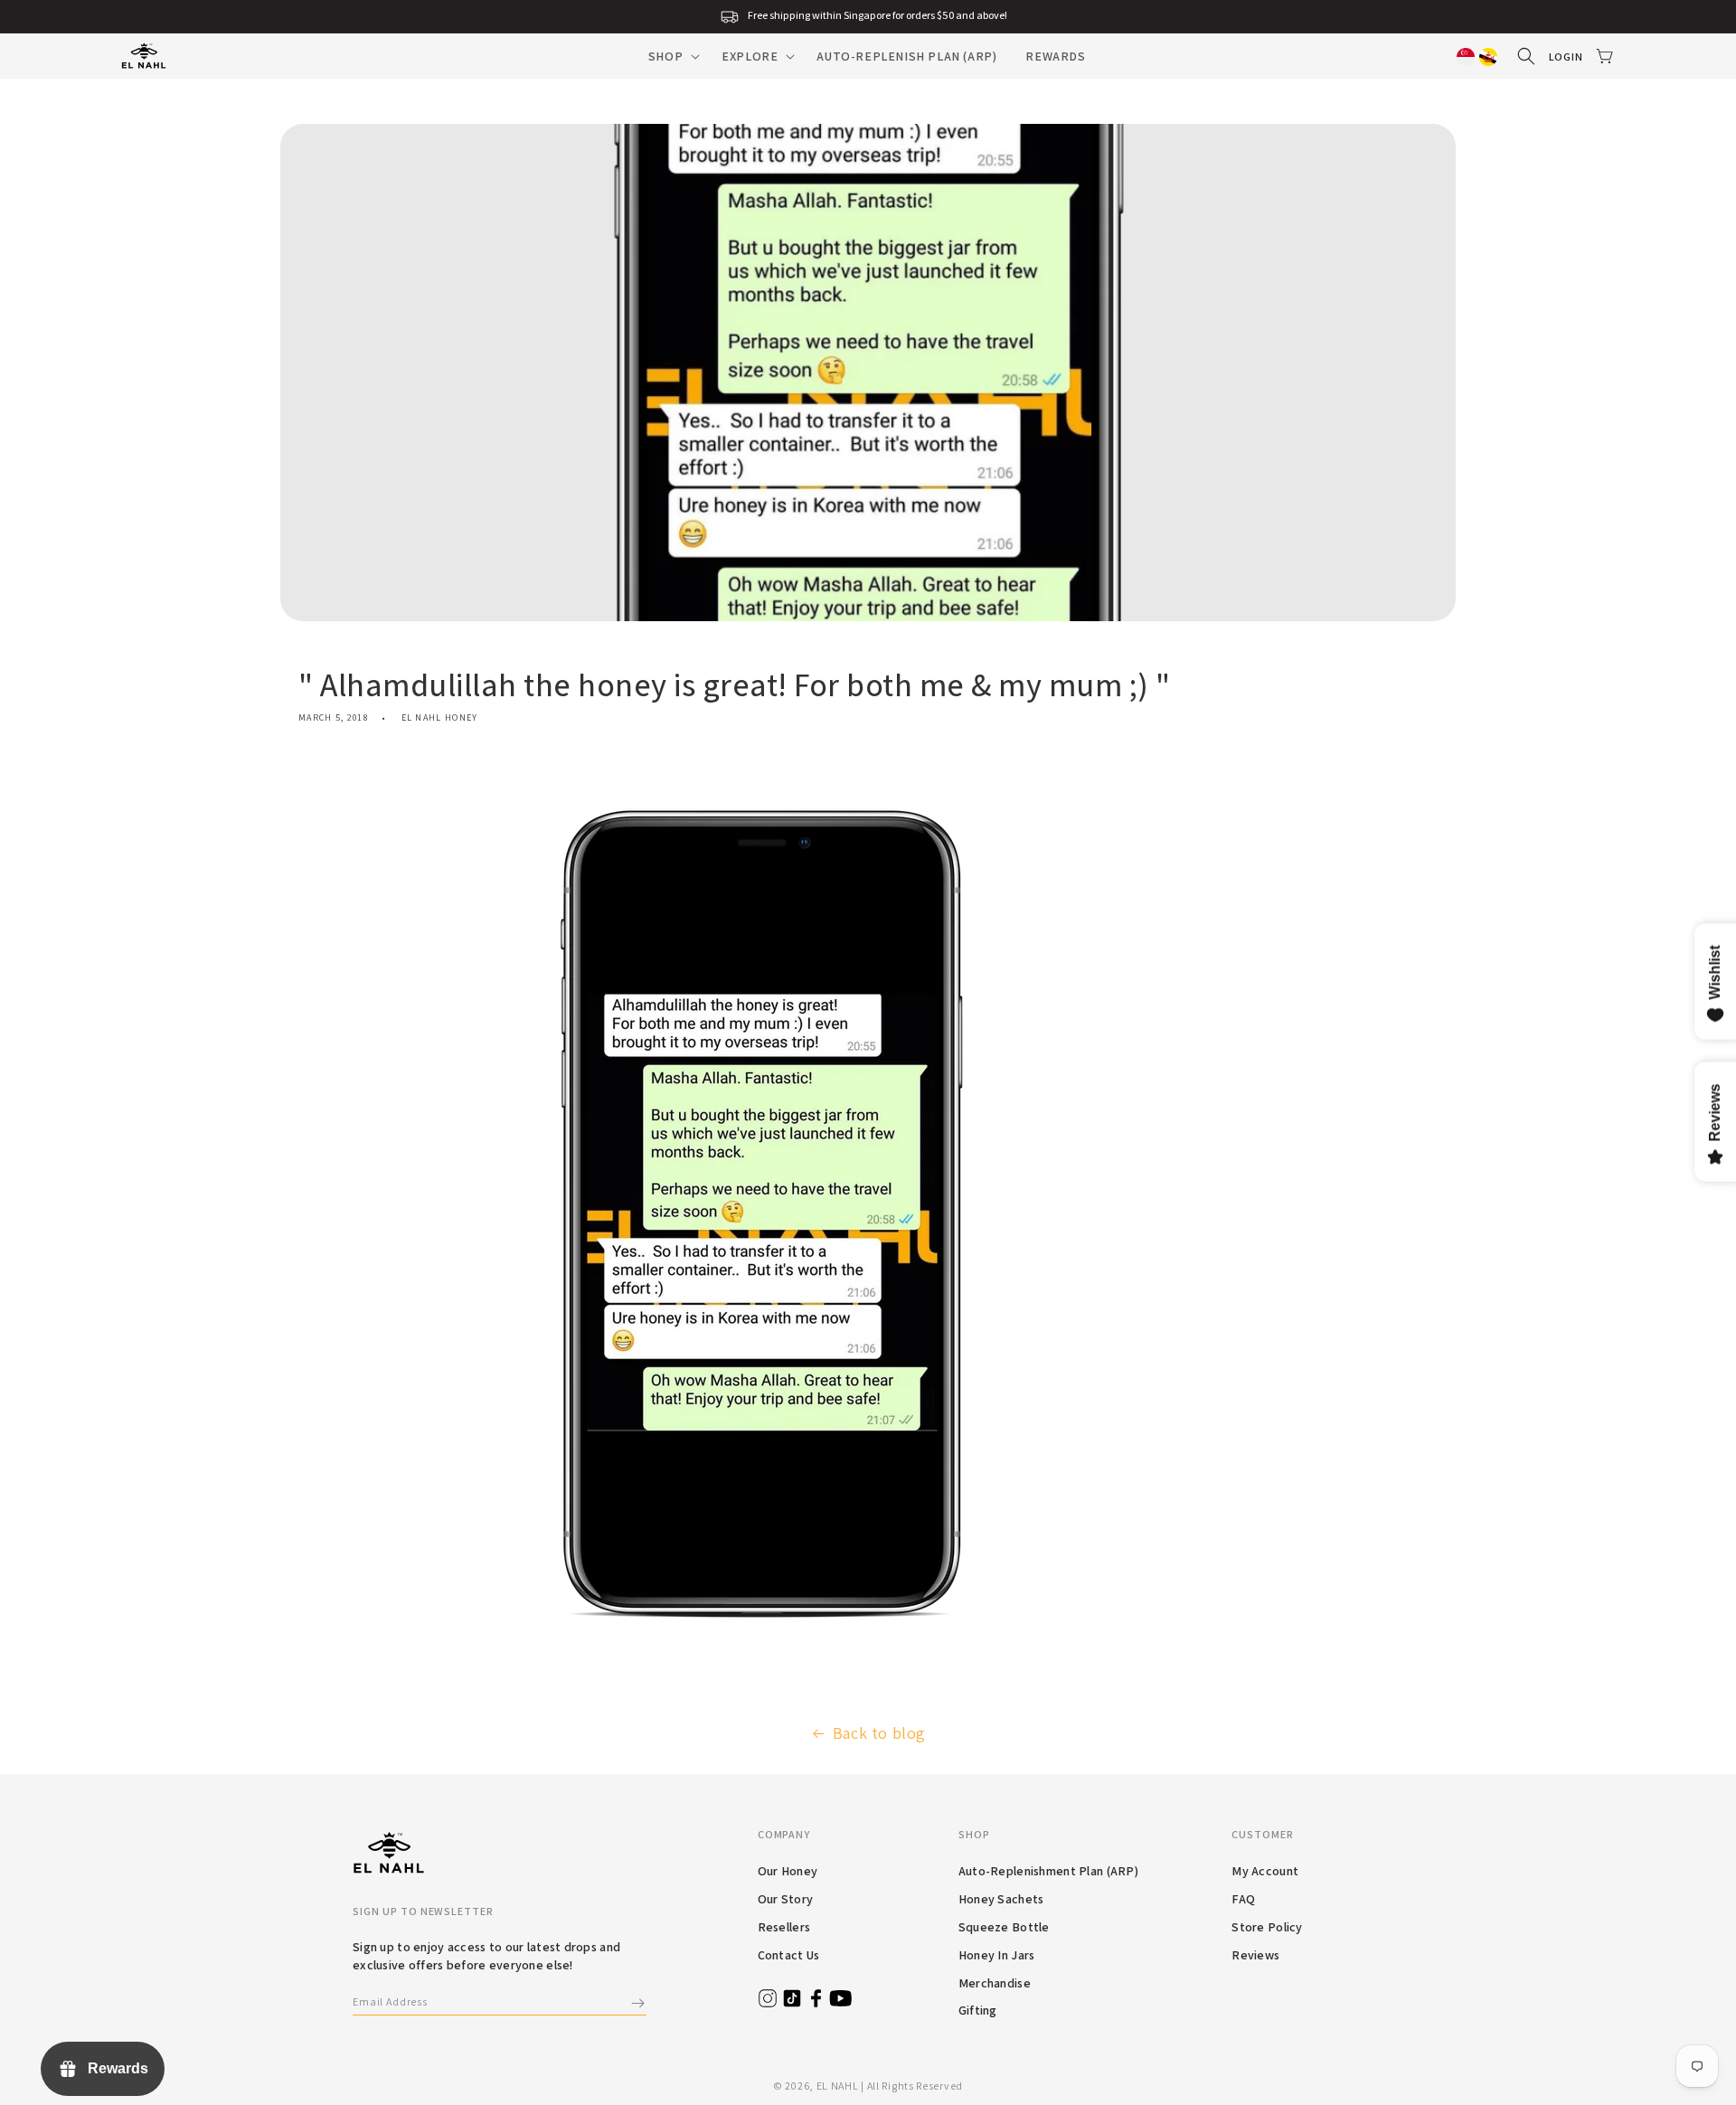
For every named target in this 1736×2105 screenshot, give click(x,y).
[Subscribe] (637, 2003)
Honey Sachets (1001, 1899)
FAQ (1243, 1899)
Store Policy (1267, 1927)
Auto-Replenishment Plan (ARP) (1048, 1871)
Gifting (978, 2010)
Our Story (786, 1899)
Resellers (784, 1927)
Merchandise (995, 1983)
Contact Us (789, 1955)
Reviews (1255, 1955)
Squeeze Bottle (1004, 1927)
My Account (1265, 1871)
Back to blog (879, 1733)
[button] (670, 56)
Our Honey (788, 1871)
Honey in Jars (997, 1955)
